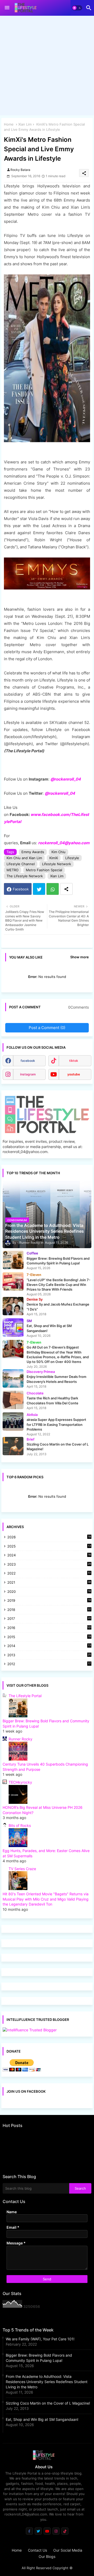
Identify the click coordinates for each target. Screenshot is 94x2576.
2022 (49, 1574)
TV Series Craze (22, 1869)
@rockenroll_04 (60, 793)
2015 (49, 1637)
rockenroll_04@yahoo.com (64, 843)
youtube (74, 1074)
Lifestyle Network (57, 864)
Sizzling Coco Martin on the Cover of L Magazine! (48, 2403)
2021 (49, 1583)
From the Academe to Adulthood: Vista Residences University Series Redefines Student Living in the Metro (47, 2382)
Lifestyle (72, 858)
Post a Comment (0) (47, 1028)
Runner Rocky (20, 1739)
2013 (49, 1655)
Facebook (21, 889)
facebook (28, 1061)
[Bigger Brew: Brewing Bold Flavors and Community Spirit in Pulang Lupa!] (13, 1260)
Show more (80, 957)
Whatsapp (53, 889)
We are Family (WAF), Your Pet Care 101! (40, 2339)
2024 (49, 1555)
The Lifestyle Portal (25, 1696)
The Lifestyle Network (25, 876)
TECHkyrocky (20, 1782)
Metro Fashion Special (44, 870)
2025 (49, 1547)
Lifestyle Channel (21, 864)
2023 (49, 1565)
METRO (13, 870)
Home (9, 124)
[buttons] (29, 2531)
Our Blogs (47, 2556)
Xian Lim (25, 124)
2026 (49, 1537)
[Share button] (66, 889)
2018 (49, 1610)
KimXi (54, 858)
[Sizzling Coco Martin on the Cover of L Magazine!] (13, 1446)
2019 (49, 1601)
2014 (49, 1646)
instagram (28, 1074)
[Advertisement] (47, 67)
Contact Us (37, 2550)
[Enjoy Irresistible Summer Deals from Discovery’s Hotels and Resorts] (13, 1378)
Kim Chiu (58, 852)
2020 (49, 1592)
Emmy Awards (33, 852)
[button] (77, 8)
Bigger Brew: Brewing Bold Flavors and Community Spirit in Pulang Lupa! (39, 2358)
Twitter (39, 889)
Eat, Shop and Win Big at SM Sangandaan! (42, 2419)
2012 (49, 1664)
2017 (49, 1619)
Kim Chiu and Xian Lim (24, 858)
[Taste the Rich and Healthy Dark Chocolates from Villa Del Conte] (13, 1400)
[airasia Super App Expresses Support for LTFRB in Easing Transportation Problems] (13, 1421)
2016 (49, 1628)
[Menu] (7, 8)
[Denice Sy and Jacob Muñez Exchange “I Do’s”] (13, 1306)
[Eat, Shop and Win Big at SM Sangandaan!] (13, 1328)
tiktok (74, 1061)
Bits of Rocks (20, 1825)
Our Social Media (68, 2550)
